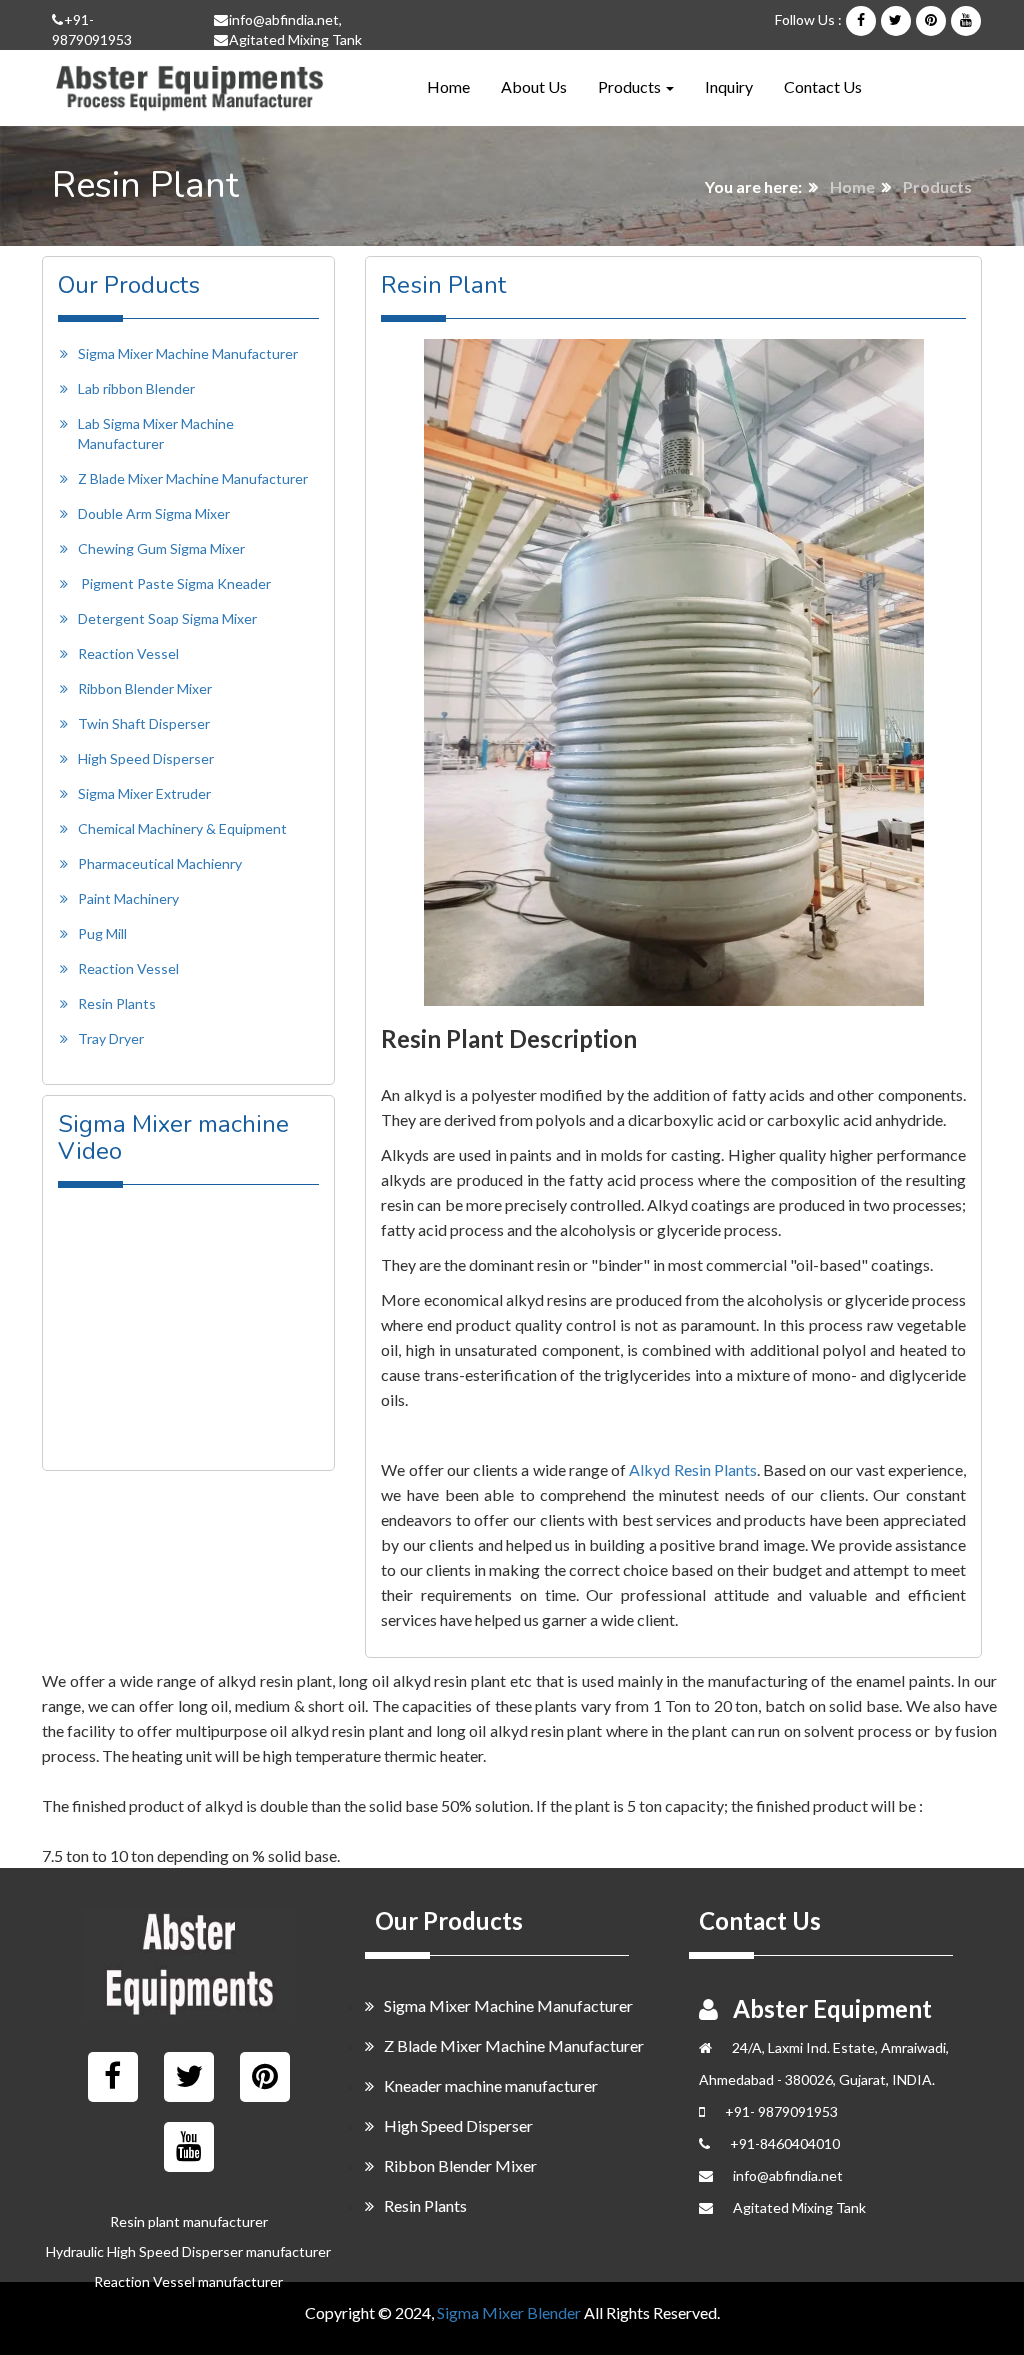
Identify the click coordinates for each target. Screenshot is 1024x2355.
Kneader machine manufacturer (491, 2085)
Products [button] (631, 86)
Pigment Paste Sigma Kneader (176, 583)
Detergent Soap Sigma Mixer (167, 618)
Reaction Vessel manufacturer (188, 2281)
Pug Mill (102, 933)
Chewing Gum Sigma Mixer (161, 548)
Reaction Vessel (128, 653)
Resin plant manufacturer (189, 2221)
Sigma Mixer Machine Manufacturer (188, 353)
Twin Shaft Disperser (144, 723)
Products (937, 186)
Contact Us (823, 86)
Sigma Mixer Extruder (144, 793)
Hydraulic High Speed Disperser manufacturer (188, 2251)
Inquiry (729, 86)
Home (448, 86)
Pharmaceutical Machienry (160, 863)
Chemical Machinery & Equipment (182, 828)
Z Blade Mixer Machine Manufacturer (193, 478)
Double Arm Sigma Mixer (154, 513)
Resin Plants (117, 1003)
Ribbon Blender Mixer (145, 688)
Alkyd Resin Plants (693, 1469)
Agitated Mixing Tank (295, 39)
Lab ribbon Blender (136, 388)
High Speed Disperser (146, 758)
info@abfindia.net (284, 19)
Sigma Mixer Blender (509, 2312)
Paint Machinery (128, 898)
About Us (534, 86)
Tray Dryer (111, 1038)
